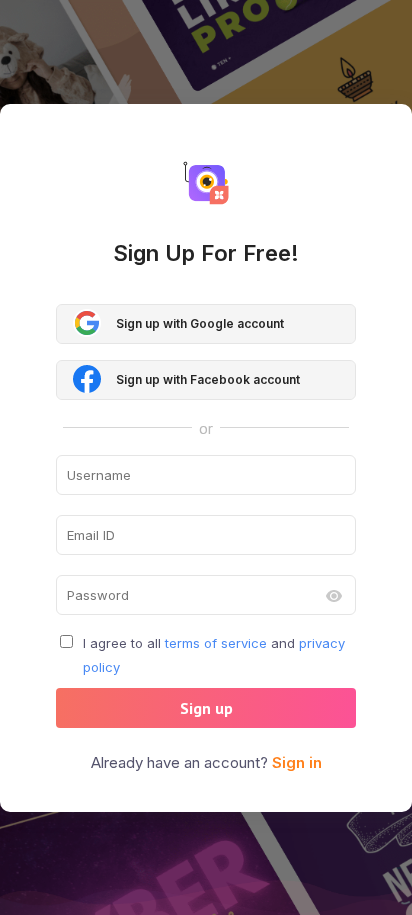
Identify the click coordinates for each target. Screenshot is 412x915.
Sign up (206, 708)
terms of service (216, 643)
